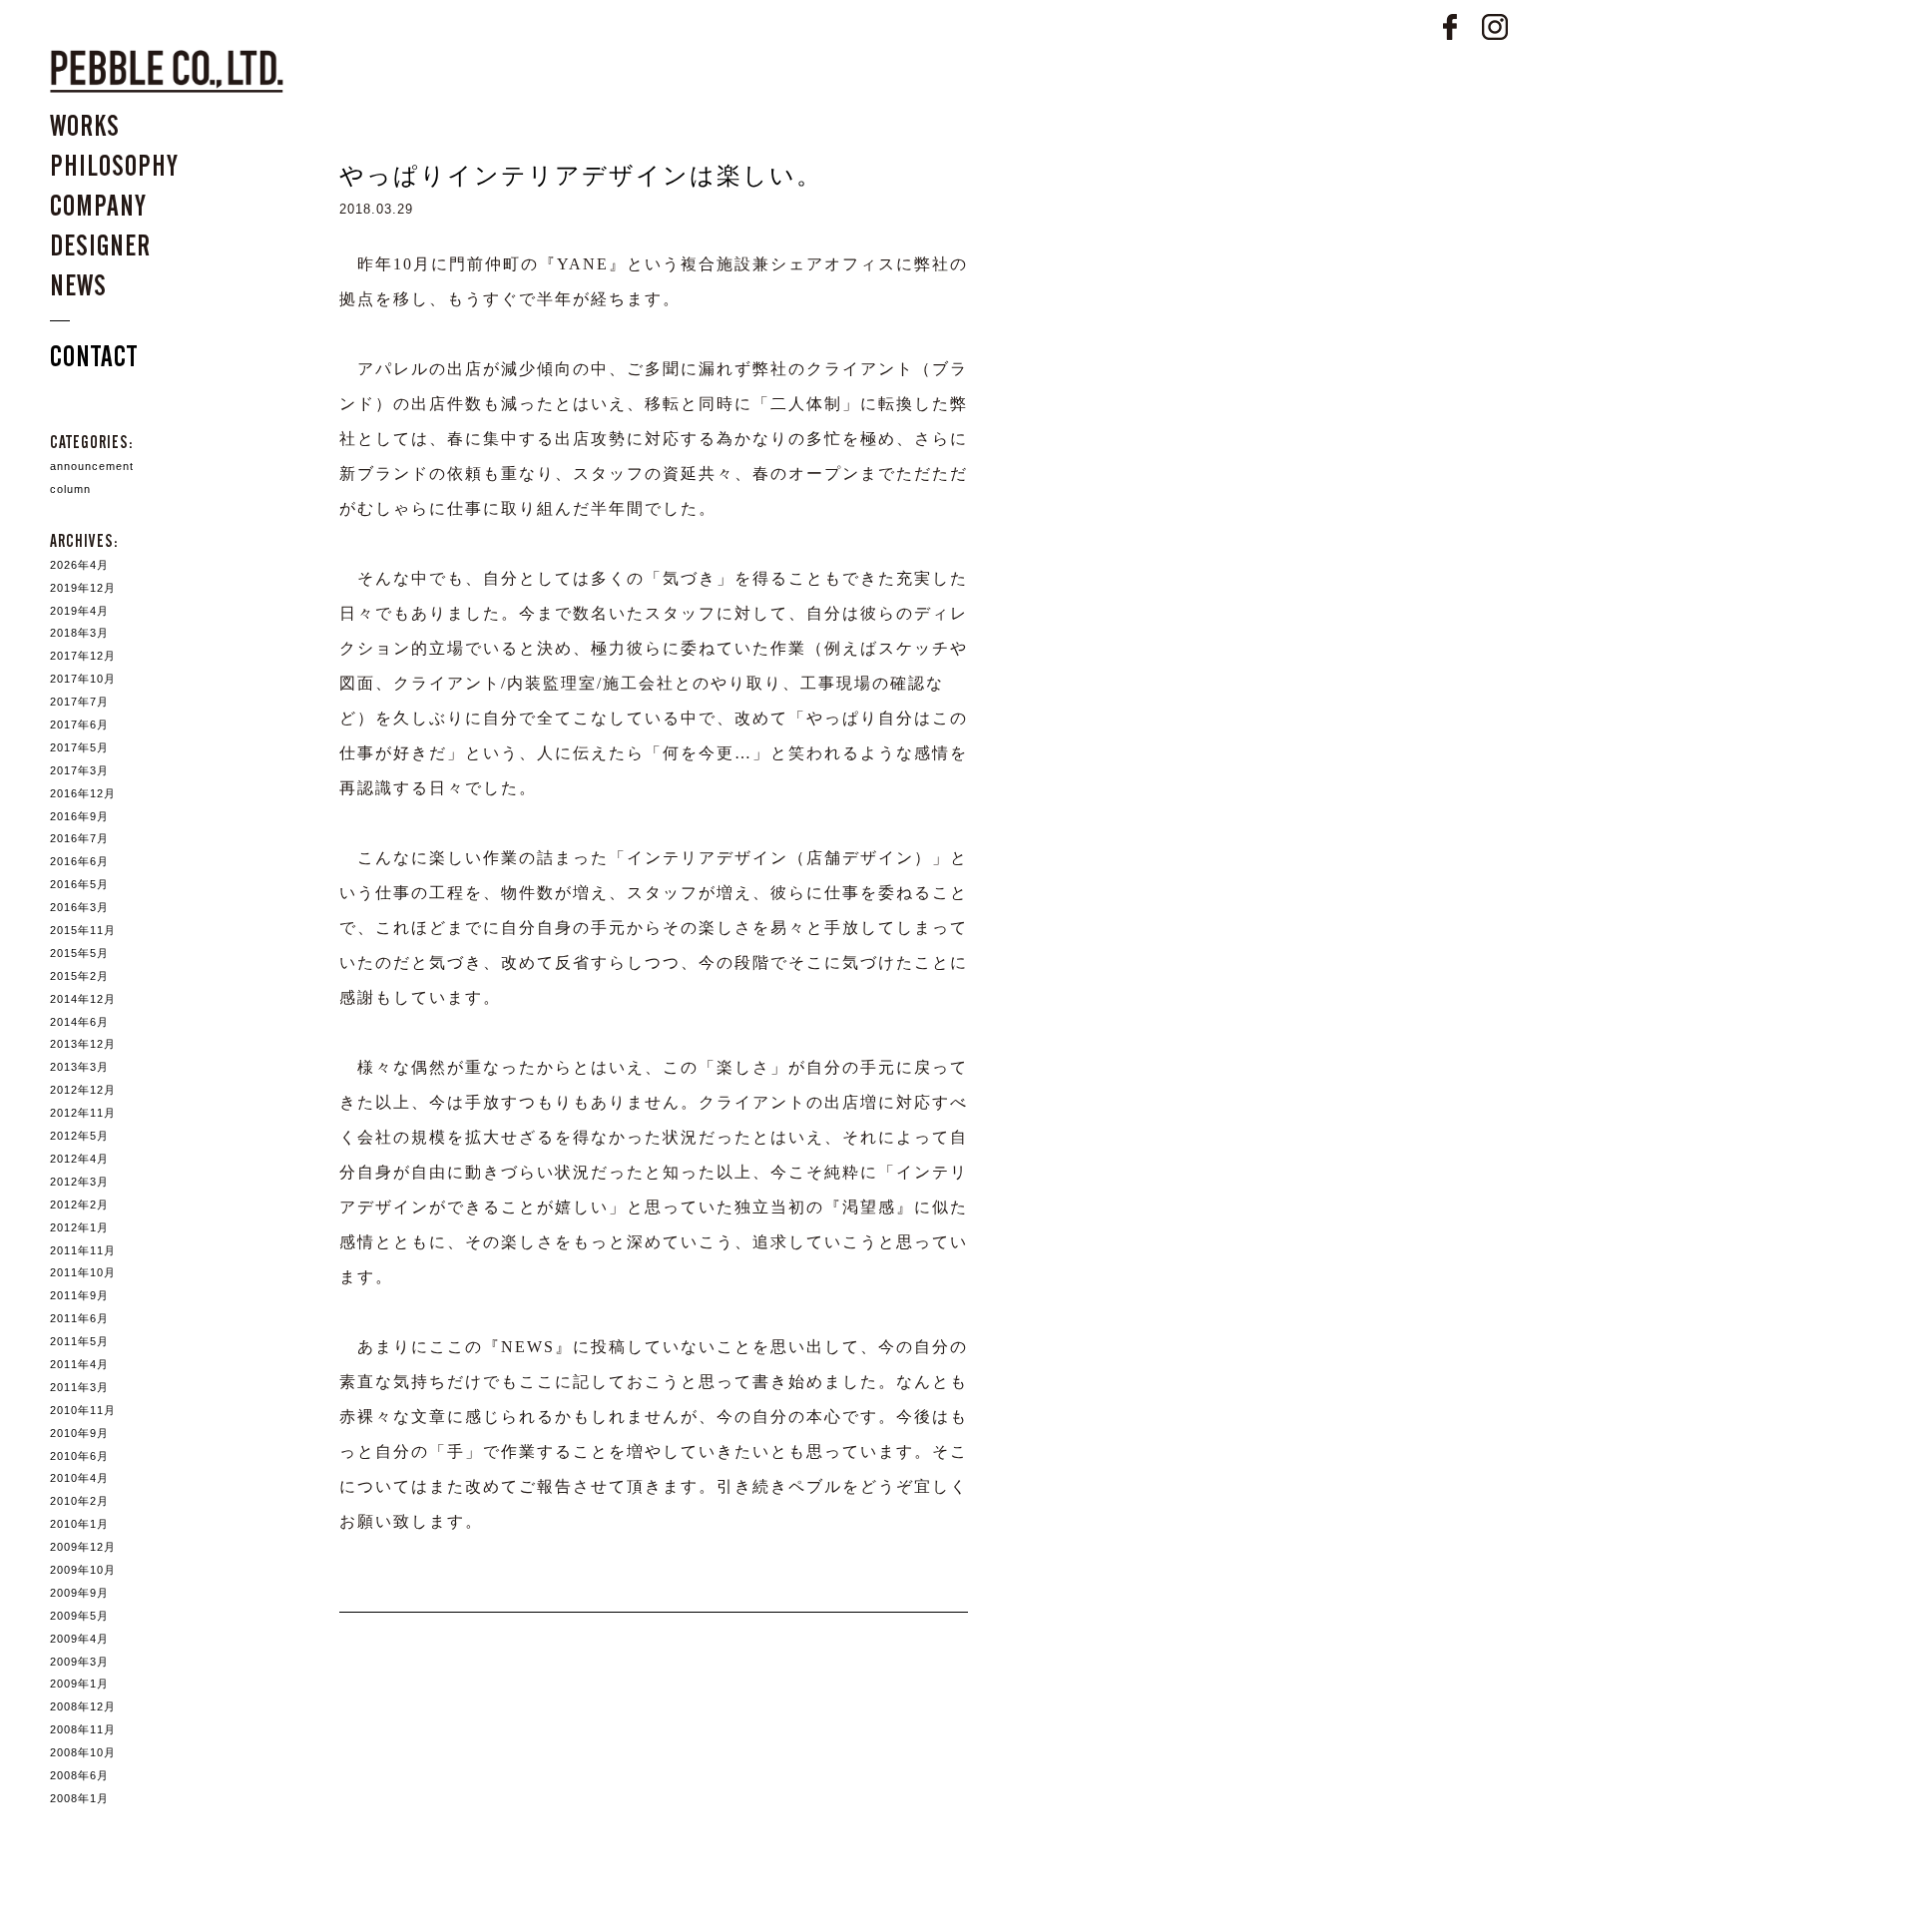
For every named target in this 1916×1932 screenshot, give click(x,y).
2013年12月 (83, 1044)
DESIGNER (100, 245)
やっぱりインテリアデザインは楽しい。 (581, 176)
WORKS (85, 126)
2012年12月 (83, 1090)
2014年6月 (79, 1022)
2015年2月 (79, 976)
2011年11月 (83, 1250)
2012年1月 (79, 1227)
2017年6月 (79, 724)
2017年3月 (79, 770)
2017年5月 (79, 747)
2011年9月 (79, 1295)
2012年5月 (79, 1136)
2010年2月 (79, 1501)
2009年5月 (79, 1616)
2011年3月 (79, 1387)
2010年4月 (79, 1478)
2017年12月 (83, 656)
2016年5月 (79, 884)
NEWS (78, 285)
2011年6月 (79, 1318)
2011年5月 (79, 1341)
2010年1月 (79, 1524)
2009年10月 (83, 1570)
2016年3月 (79, 907)
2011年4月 (79, 1364)
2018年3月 (79, 633)
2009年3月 (79, 1662)
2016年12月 (83, 793)
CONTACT (94, 356)
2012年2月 (79, 1205)
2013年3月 (79, 1067)
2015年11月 (83, 930)
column (70, 489)
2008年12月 (83, 1706)
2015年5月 (79, 953)
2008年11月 (83, 1729)
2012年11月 (83, 1113)
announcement (92, 466)
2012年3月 (79, 1182)
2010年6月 (79, 1456)
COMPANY (98, 206)
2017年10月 (83, 679)
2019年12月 (83, 588)
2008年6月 (79, 1775)
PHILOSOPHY (114, 166)
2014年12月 (83, 999)
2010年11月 (83, 1410)
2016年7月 (79, 838)
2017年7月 (79, 702)
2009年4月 (79, 1639)
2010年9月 (79, 1433)
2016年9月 (79, 816)
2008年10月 (83, 1752)
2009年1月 (79, 1684)
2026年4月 (79, 565)
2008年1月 (79, 1798)
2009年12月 (83, 1547)
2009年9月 (79, 1593)
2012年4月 (79, 1159)
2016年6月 (79, 861)
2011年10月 (83, 1272)
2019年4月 (79, 611)
